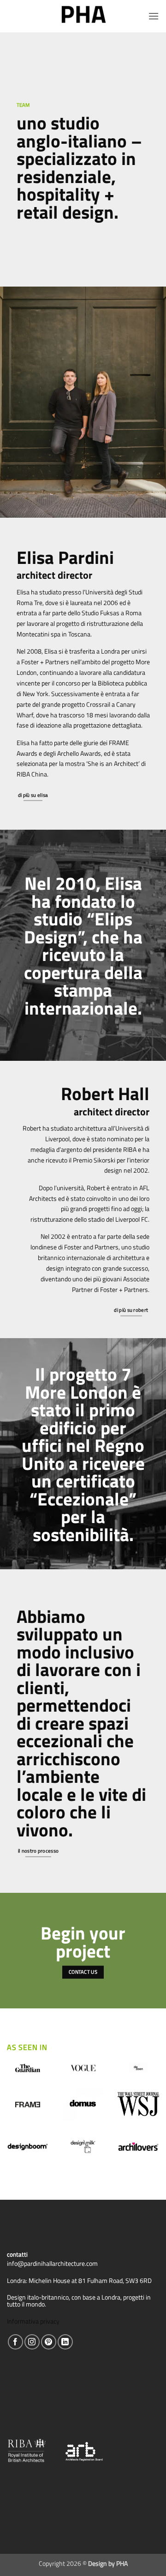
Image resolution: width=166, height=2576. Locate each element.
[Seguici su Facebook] (15, 2342)
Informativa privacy (33, 2321)
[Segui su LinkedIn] (65, 2342)
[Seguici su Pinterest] (49, 2342)
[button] (154, 16)
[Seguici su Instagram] (32, 2342)
